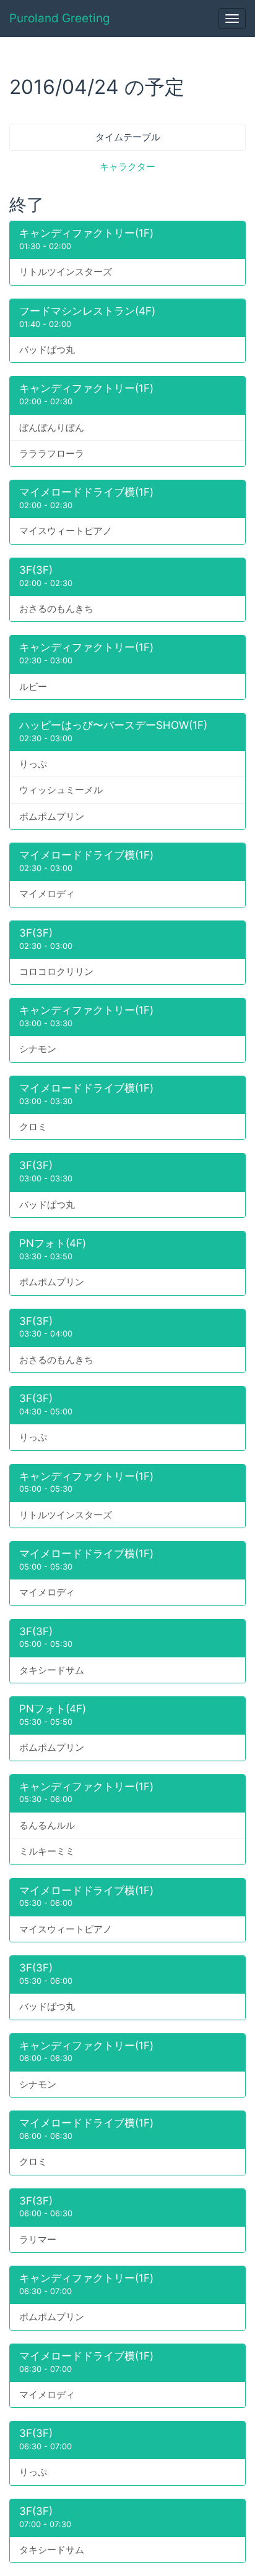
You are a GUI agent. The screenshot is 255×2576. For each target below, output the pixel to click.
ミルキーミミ (47, 1851)
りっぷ (33, 764)
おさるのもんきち (56, 609)
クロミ (33, 1127)
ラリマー (38, 2239)
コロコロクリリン (56, 971)
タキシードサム (52, 1670)
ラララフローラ (52, 453)
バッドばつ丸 (47, 350)
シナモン (38, 1049)
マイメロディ (47, 894)
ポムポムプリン (52, 816)
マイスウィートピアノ (66, 531)
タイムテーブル (128, 137)
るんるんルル (47, 1825)
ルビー (33, 687)
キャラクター (127, 167)
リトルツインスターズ (66, 272)
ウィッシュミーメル (61, 790)
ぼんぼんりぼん (52, 427)
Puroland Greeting (60, 18)
